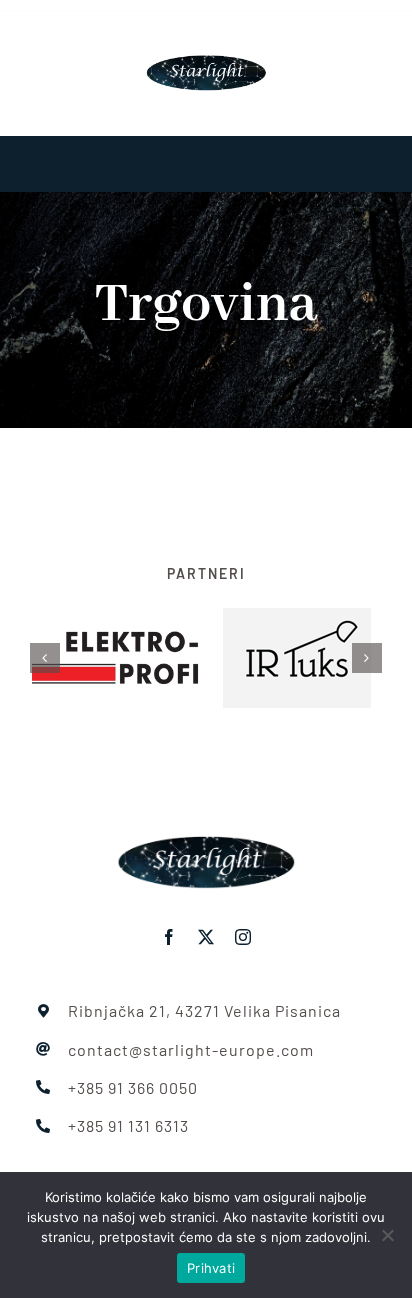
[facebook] (169, 915)
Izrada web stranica (154, 1164)
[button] (45, 647)
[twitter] (206, 915)
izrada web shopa (275, 1164)
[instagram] (243, 915)
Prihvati (211, 1268)
